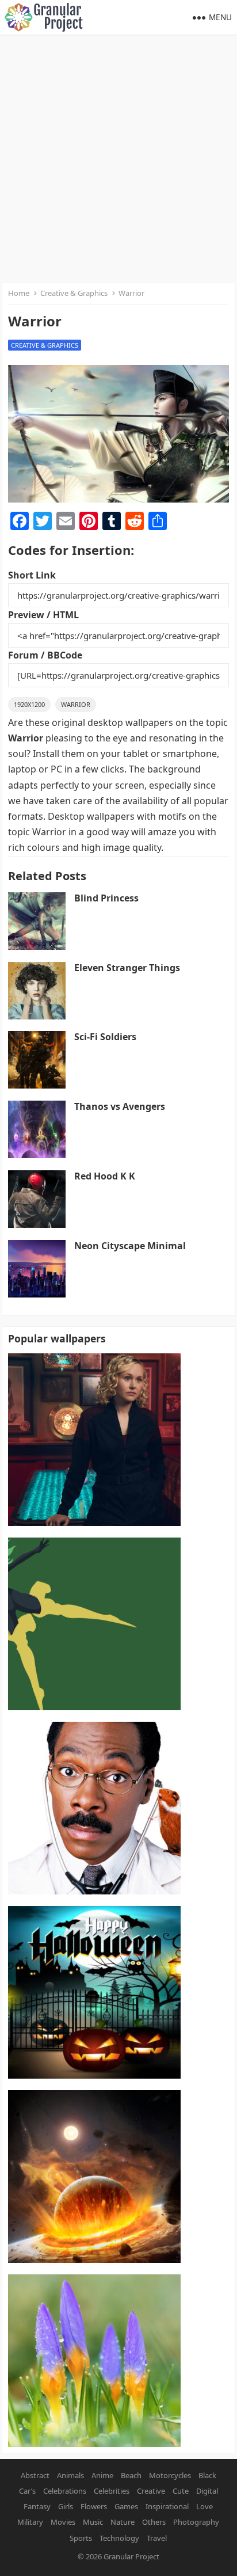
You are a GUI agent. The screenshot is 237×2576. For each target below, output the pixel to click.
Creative (151, 2491)
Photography (196, 2522)
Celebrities (112, 2491)
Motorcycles (170, 2475)
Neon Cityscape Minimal (130, 1246)
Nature (123, 2522)
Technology (119, 2538)
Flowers (94, 2506)
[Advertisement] (118, 159)
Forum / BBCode (45, 655)
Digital (207, 2491)
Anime (102, 2475)
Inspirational (167, 2506)
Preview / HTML (43, 615)
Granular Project (131, 2556)
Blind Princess (106, 898)
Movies (63, 2522)
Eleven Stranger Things (127, 968)
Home (19, 293)
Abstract (35, 2475)
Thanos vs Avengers (120, 1106)
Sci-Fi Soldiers (105, 1037)
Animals (70, 2475)
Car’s (27, 2491)
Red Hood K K (105, 1176)
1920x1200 (29, 704)
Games (126, 2506)
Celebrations (65, 2491)
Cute (181, 2491)
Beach (131, 2475)
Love (204, 2506)
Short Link (32, 575)
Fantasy (37, 2506)
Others (154, 2522)
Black (207, 2475)
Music (93, 2522)
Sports (81, 2538)
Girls (66, 2506)
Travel (157, 2538)
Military (30, 2522)
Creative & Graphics (74, 293)
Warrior (76, 704)
